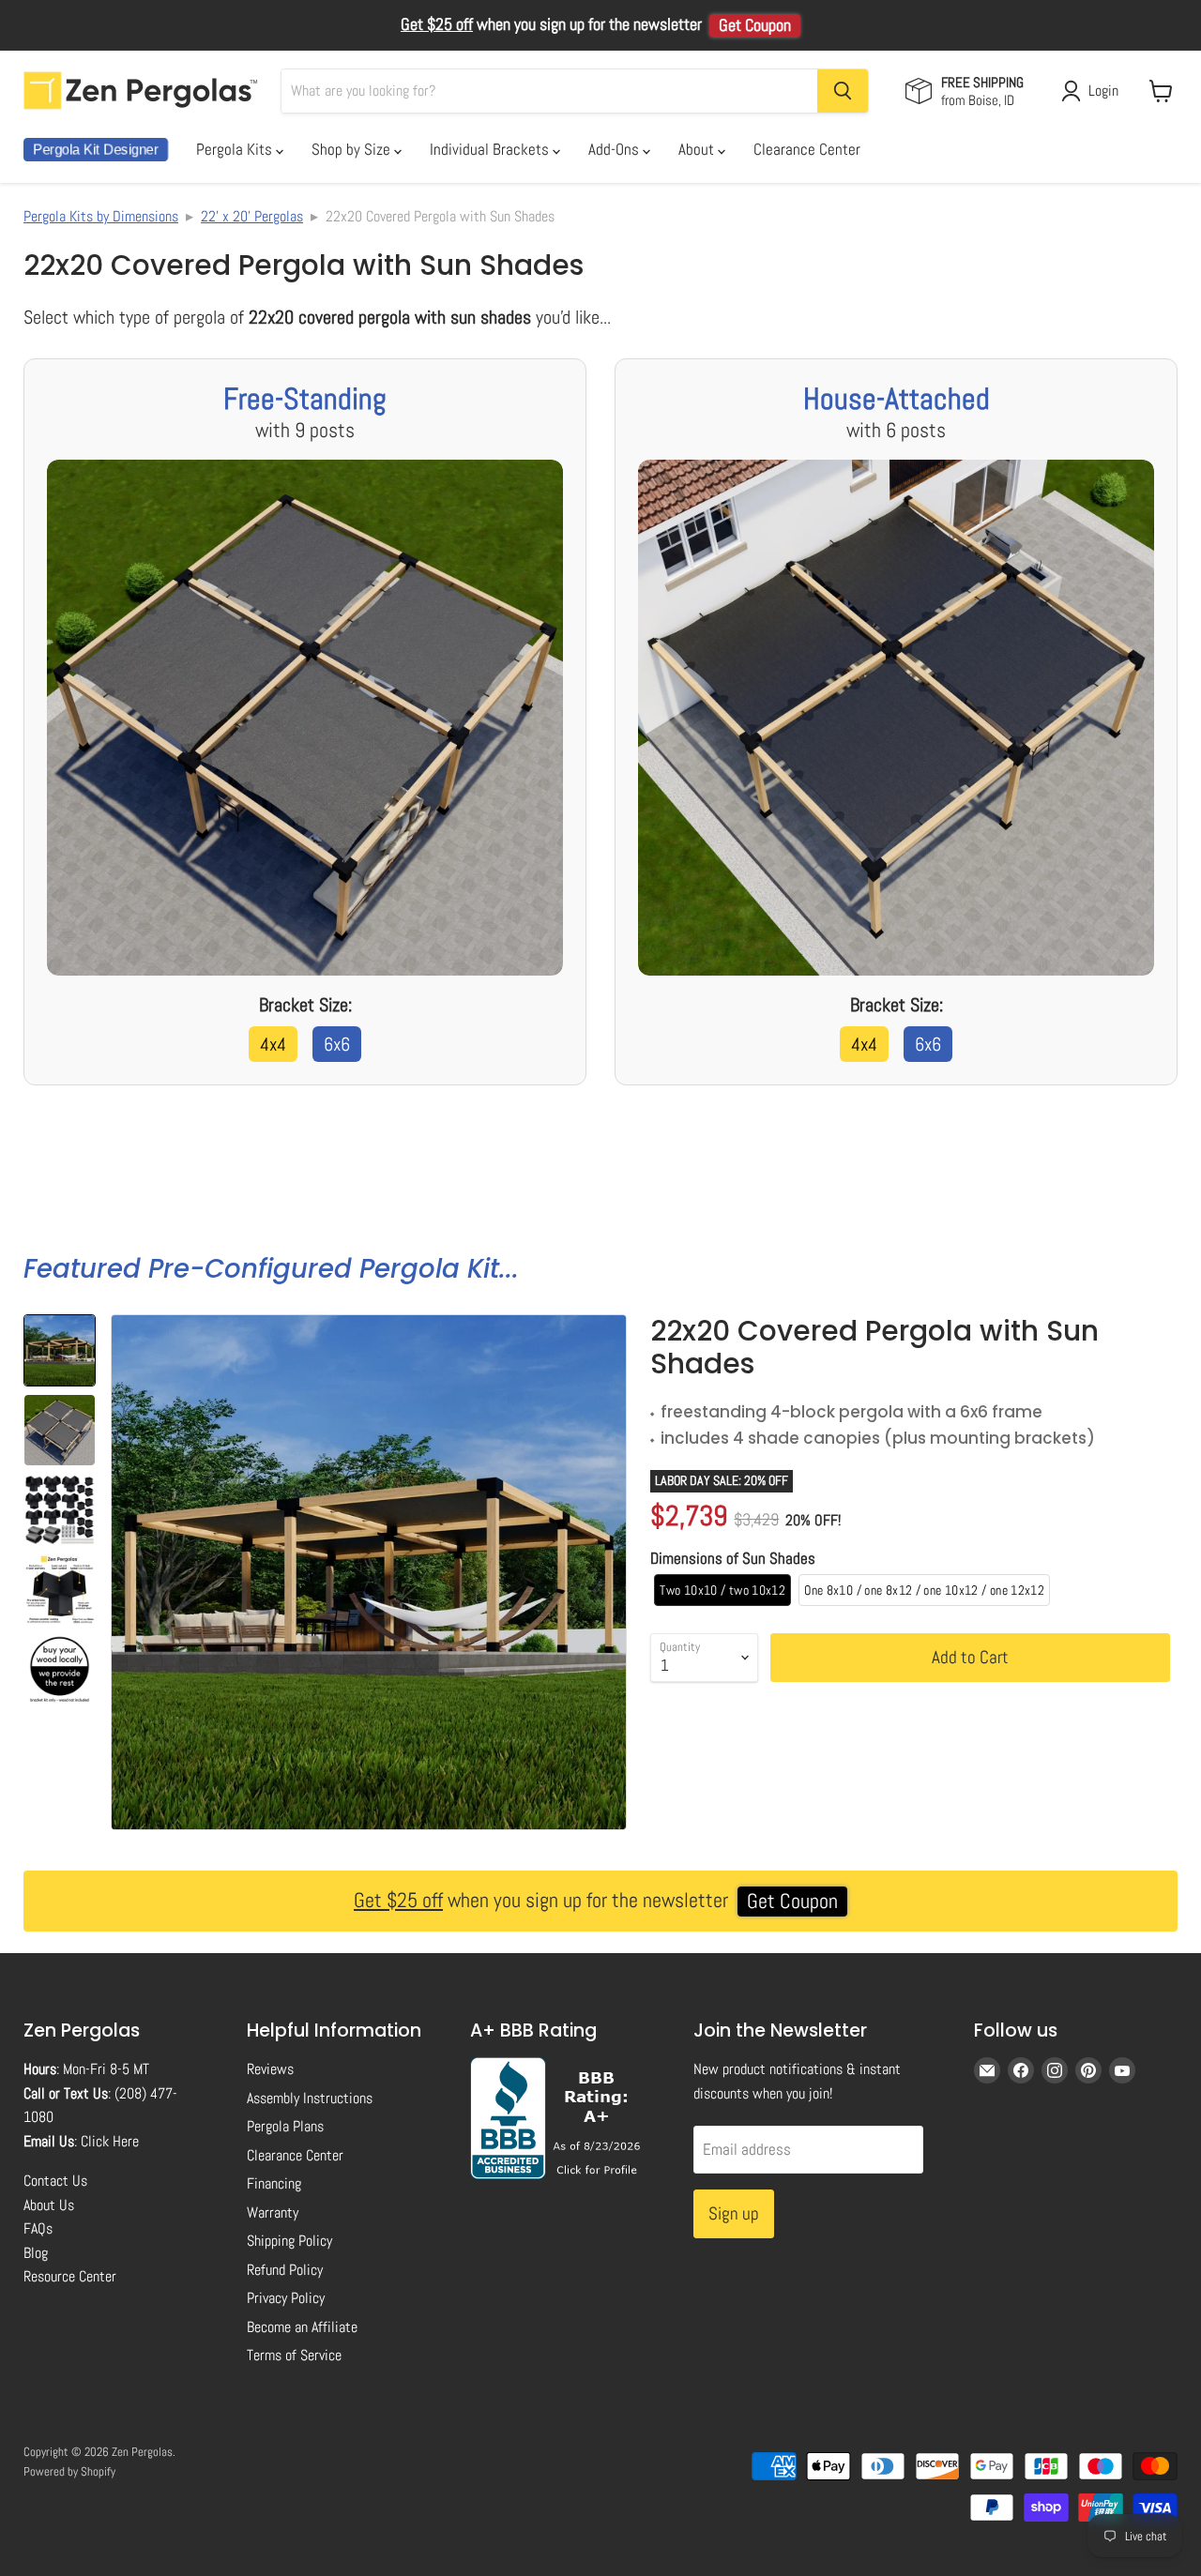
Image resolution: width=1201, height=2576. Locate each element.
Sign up (734, 2213)
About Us (49, 2205)
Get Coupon (755, 25)
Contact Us (55, 2181)
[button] (60, 1350)
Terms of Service (294, 2355)
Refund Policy (285, 2270)
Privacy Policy (286, 2298)
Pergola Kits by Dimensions (101, 216)
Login (1103, 91)
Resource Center (70, 2276)
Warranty (273, 2212)
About (698, 149)
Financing (274, 2183)
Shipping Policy (289, 2241)
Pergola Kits (236, 149)
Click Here (110, 2141)
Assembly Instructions (310, 2098)
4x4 (273, 1044)
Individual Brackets (491, 149)
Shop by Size (353, 149)
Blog (36, 2253)
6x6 (337, 1044)
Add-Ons (616, 149)
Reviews (270, 2069)
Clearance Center (807, 149)
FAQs (38, 2228)
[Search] (843, 91)
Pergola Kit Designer (96, 150)
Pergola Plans (285, 2126)
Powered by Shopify (69, 2471)
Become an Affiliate (302, 2327)
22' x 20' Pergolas (252, 216)
